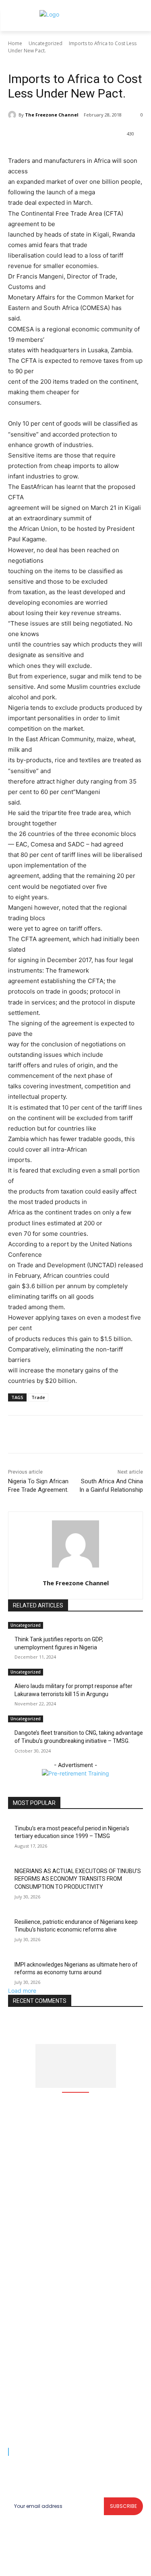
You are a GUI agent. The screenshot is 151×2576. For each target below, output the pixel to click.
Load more (22, 1991)
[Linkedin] (97, 135)
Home (15, 43)
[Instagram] (66, 2564)
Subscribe (123, 2506)
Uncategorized (46, 43)
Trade (38, 1397)
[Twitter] (60, 135)
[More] (134, 135)
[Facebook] (41, 135)
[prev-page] (10, 1756)
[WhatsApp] (79, 135)
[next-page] (15, 1756)
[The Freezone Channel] (13, 115)
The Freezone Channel (52, 115)
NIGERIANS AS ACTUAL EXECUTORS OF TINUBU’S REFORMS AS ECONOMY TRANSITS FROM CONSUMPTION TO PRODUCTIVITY (78, 1879)
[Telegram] (116, 135)
